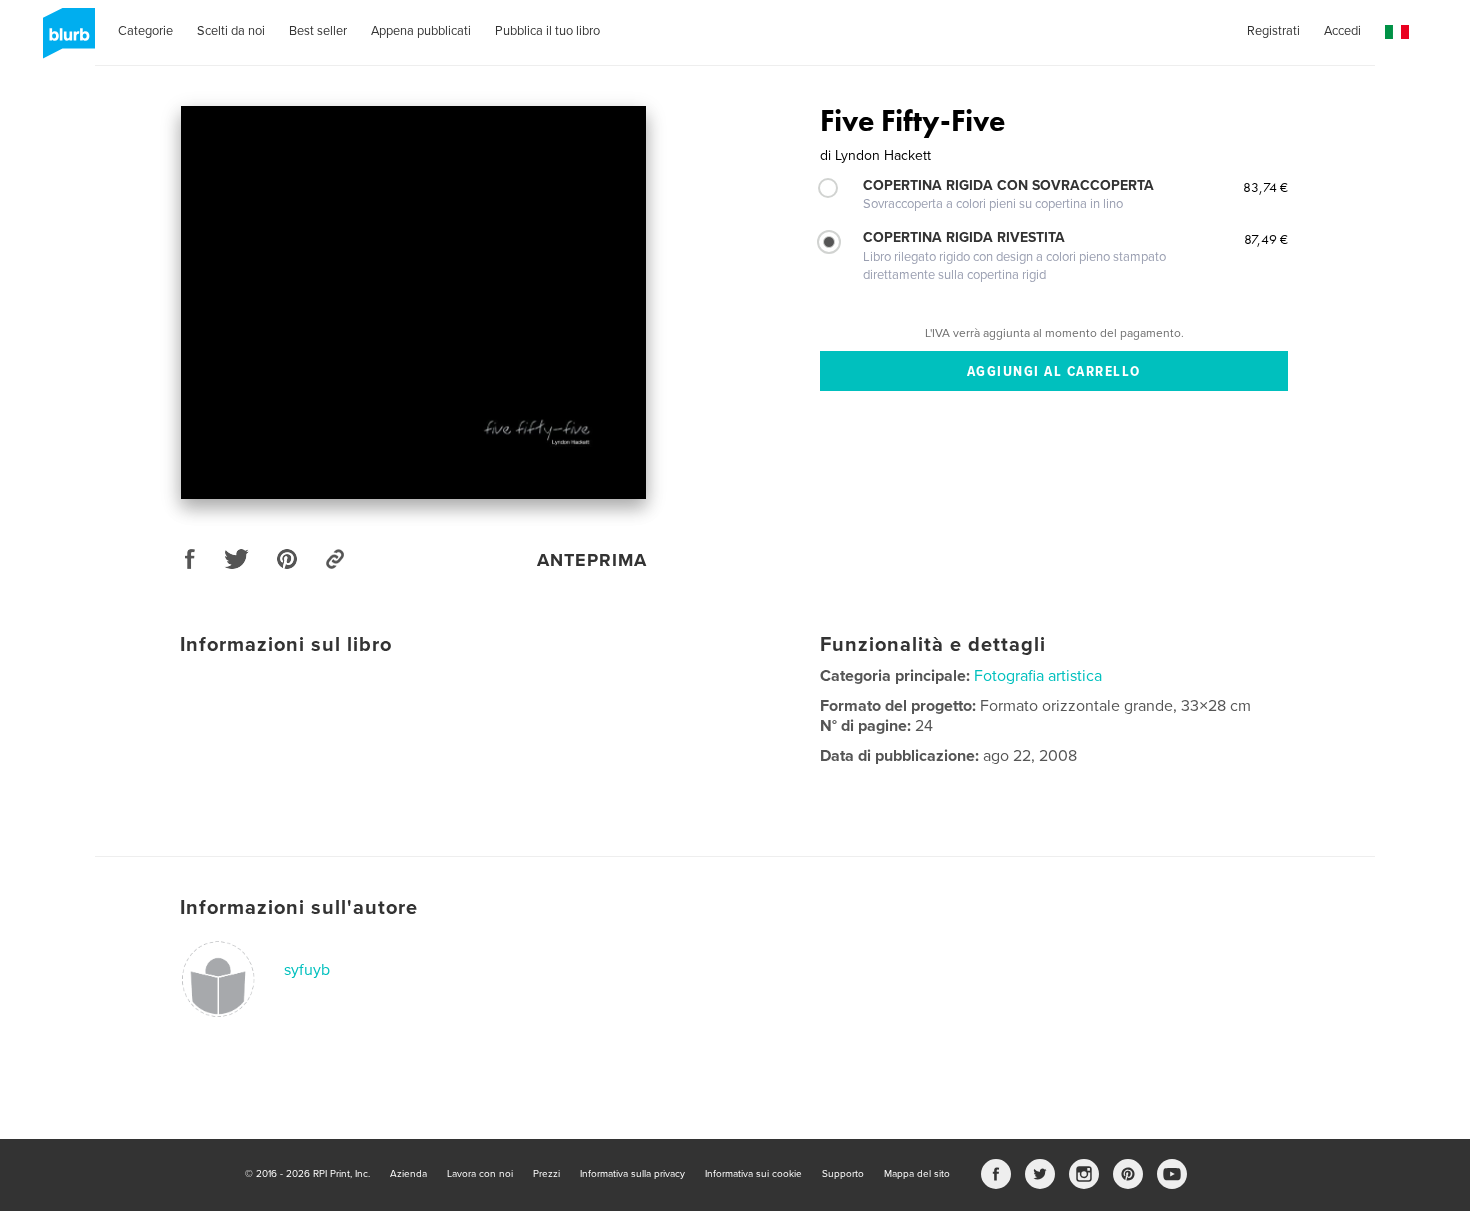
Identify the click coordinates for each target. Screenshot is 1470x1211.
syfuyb (307, 970)
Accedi (1342, 31)
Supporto (843, 1174)
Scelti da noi (231, 31)
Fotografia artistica (1038, 676)
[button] (1397, 32)
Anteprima (592, 560)
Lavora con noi (480, 1174)
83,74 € (1265, 187)
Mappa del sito (917, 1174)
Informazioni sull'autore (299, 908)
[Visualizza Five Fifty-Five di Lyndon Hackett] (413, 302)
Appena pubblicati (421, 31)
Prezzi (546, 1174)
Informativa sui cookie (753, 1174)
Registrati (1273, 31)
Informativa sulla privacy (632, 1174)
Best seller (318, 31)
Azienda (408, 1174)
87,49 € (1266, 239)
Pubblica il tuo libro (547, 31)
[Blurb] (65, 41)
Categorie (145, 31)
